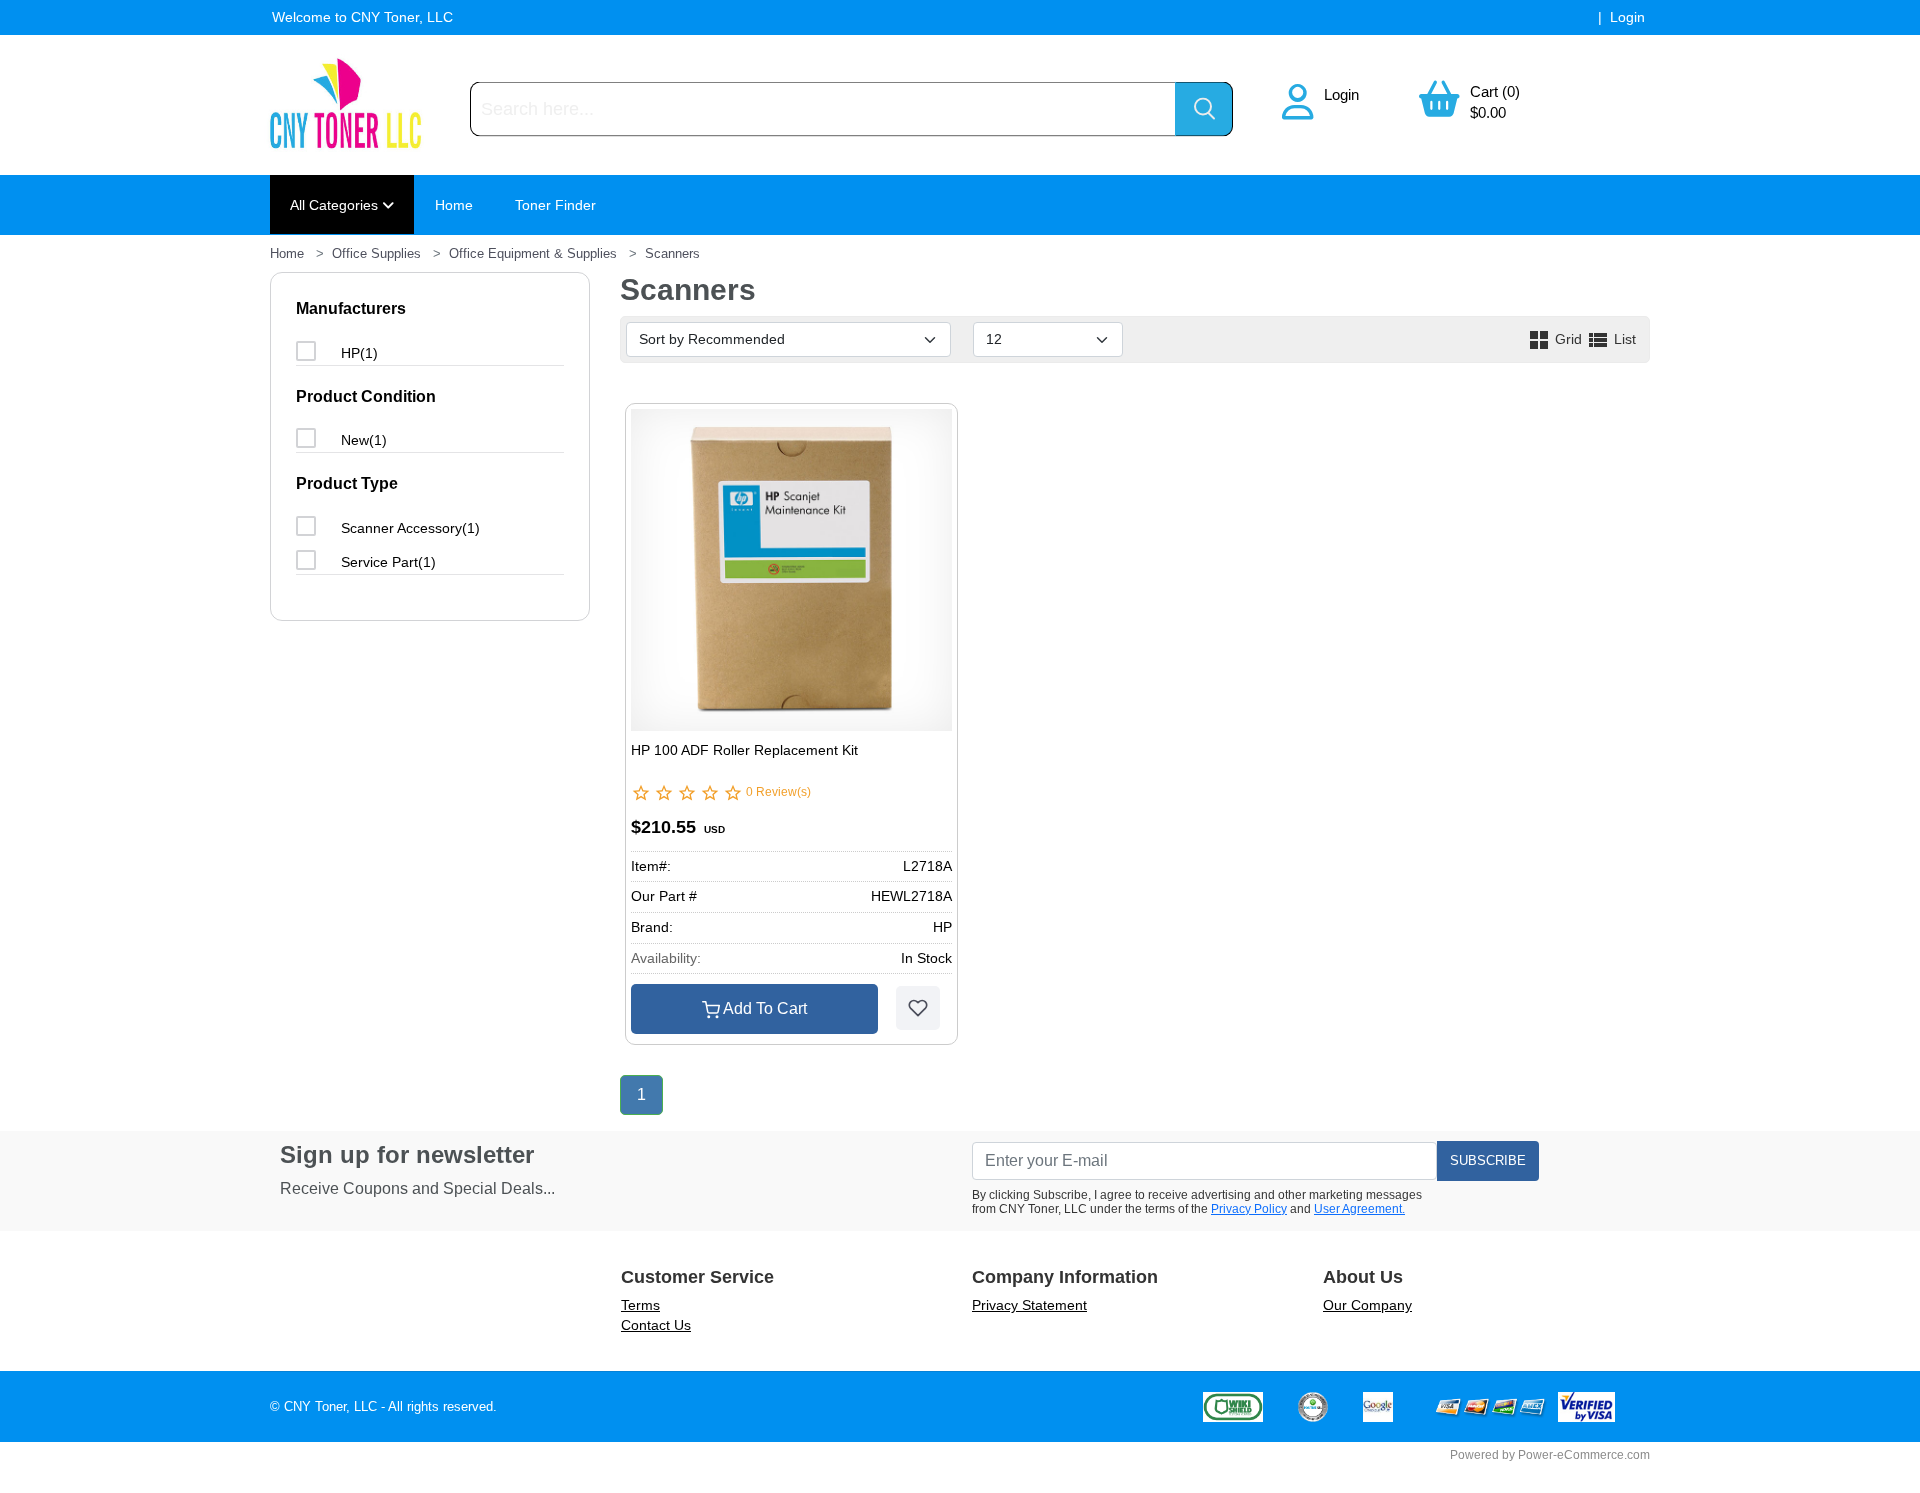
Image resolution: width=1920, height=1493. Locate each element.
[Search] (1204, 109)
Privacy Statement (1029, 1305)
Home (454, 205)
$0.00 (1488, 112)
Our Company (1367, 1305)
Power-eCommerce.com (1584, 1455)
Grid (1568, 339)
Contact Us (656, 1325)
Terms (640, 1305)
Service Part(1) (388, 562)
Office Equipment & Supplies (533, 253)
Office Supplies (376, 253)
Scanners (672, 253)
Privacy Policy (1249, 1209)
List (1623, 339)
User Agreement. (1359, 1209)
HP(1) (359, 353)
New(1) (364, 440)
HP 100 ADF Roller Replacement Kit (744, 750)
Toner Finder (555, 205)
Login (1341, 94)
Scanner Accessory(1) (410, 528)
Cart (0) (1495, 91)
